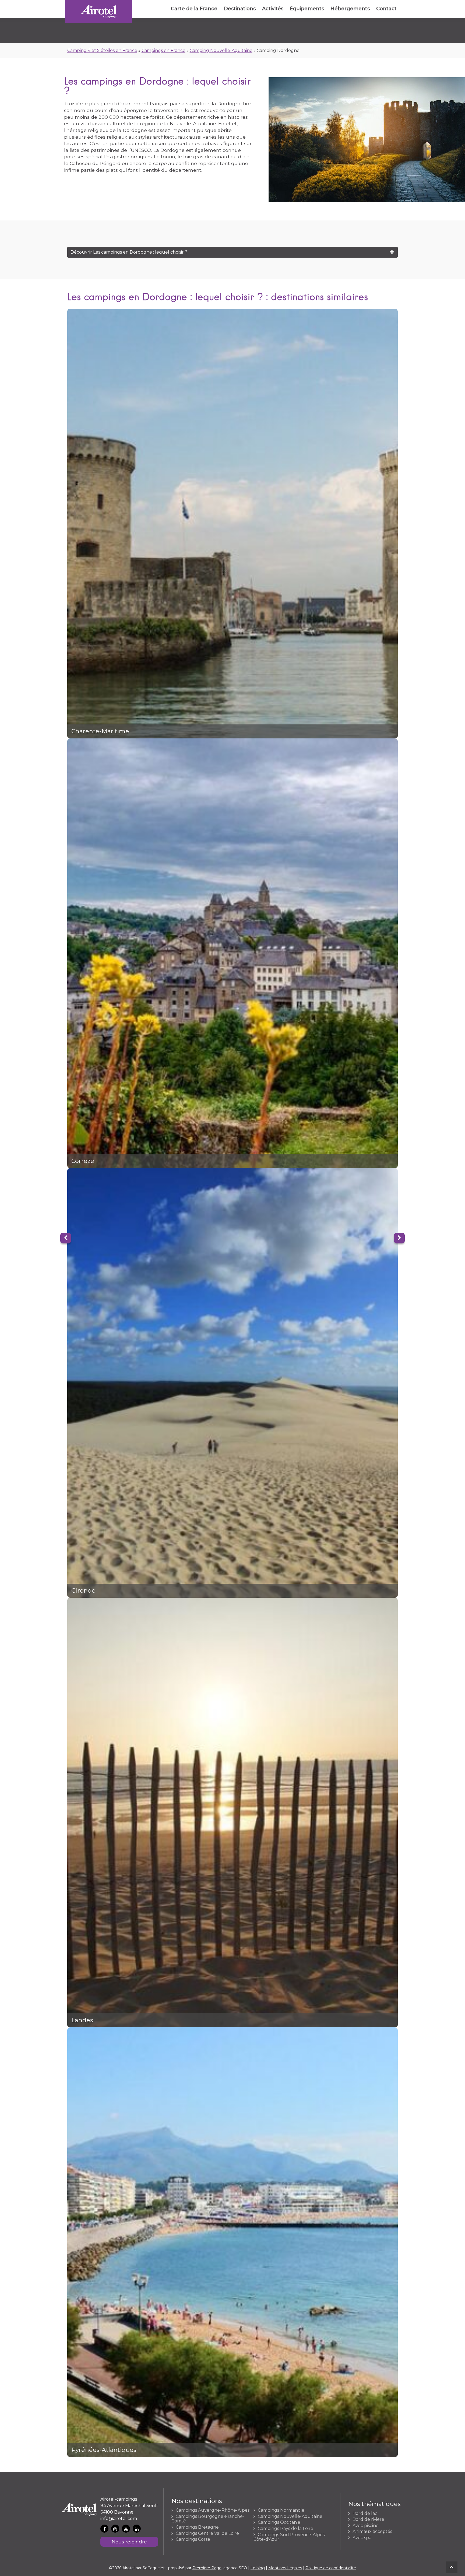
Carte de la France (194, 9)
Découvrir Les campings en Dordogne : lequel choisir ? (129, 252)
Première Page (207, 2568)
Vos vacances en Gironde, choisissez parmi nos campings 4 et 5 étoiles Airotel (233, 1383)
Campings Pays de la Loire (286, 2529)
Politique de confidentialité (331, 2568)
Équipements (307, 9)
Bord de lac (365, 2514)
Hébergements (350, 9)
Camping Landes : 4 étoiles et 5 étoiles (233, 1813)
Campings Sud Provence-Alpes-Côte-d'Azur (290, 2537)
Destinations (240, 9)
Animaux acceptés (372, 2532)
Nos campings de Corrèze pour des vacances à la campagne (233, 953)
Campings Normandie (281, 2510)
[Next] (399, 1238)
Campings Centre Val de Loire (207, 2533)
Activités (273, 9)
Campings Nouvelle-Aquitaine (290, 2517)
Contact (386, 9)
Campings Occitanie (279, 2522)
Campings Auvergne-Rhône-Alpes (213, 2510)
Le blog (258, 2568)
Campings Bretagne (197, 2527)
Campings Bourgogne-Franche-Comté (208, 2519)
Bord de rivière (368, 2519)
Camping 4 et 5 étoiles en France (102, 50)
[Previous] (66, 1238)
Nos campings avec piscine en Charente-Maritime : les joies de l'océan (233, 524)
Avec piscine (366, 2526)
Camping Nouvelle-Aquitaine (221, 50)
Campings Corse (193, 2539)
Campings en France (163, 50)
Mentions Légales (285, 2568)
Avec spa (362, 2538)
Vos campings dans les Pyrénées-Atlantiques (233, 2242)
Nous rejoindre (129, 2542)
